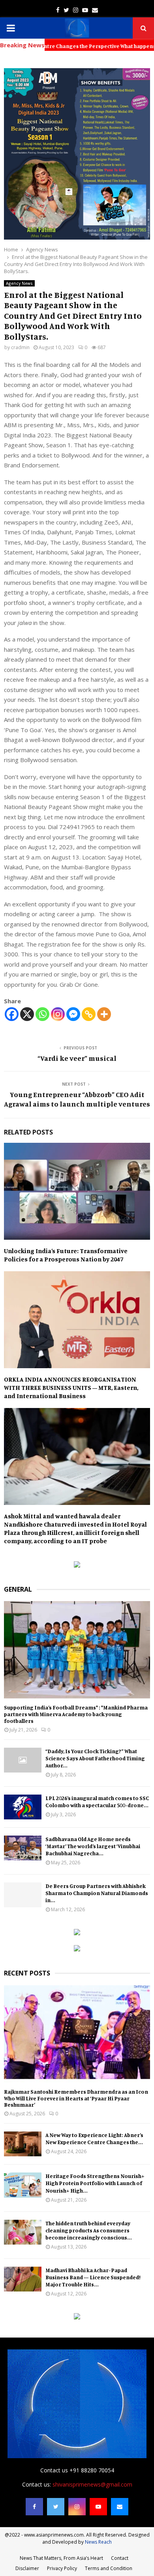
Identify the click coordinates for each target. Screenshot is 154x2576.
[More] (104, 1014)
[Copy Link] (89, 1014)
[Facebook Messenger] (73, 1014)
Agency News (19, 283)
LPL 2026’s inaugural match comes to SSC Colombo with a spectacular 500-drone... (97, 1801)
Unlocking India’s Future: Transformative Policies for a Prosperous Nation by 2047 (66, 1255)
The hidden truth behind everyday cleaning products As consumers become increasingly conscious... (89, 2230)
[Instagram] (58, 1014)
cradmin (20, 347)
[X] (27, 1014)
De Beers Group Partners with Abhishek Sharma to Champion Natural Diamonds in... (97, 1893)
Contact (120, 2558)
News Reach (98, 2542)
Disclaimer (27, 2568)
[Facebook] (12, 1014)
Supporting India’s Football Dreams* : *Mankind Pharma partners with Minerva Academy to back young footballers (76, 1714)
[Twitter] (56, 2507)
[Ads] (77, 1565)
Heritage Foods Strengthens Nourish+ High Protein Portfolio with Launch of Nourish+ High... (95, 2183)
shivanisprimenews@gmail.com (92, 2484)
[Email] (120, 2507)
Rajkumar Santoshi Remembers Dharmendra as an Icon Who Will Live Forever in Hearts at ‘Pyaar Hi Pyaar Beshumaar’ (76, 2098)
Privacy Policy (62, 2568)
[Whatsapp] (42, 1014)
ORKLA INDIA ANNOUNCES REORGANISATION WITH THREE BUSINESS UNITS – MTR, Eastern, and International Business (71, 1388)
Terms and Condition (109, 2568)
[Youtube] (98, 2507)
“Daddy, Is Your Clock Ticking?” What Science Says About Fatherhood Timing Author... (95, 1758)
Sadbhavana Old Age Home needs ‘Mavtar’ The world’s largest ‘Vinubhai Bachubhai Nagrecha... (93, 1846)
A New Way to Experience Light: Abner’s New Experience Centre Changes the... (94, 2138)
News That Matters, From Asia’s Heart (61, 2558)
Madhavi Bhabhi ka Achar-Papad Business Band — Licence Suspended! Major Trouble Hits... (93, 2277)
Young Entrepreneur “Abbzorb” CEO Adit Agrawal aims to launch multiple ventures (77, 1099)
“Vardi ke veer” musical (77, 1058)
